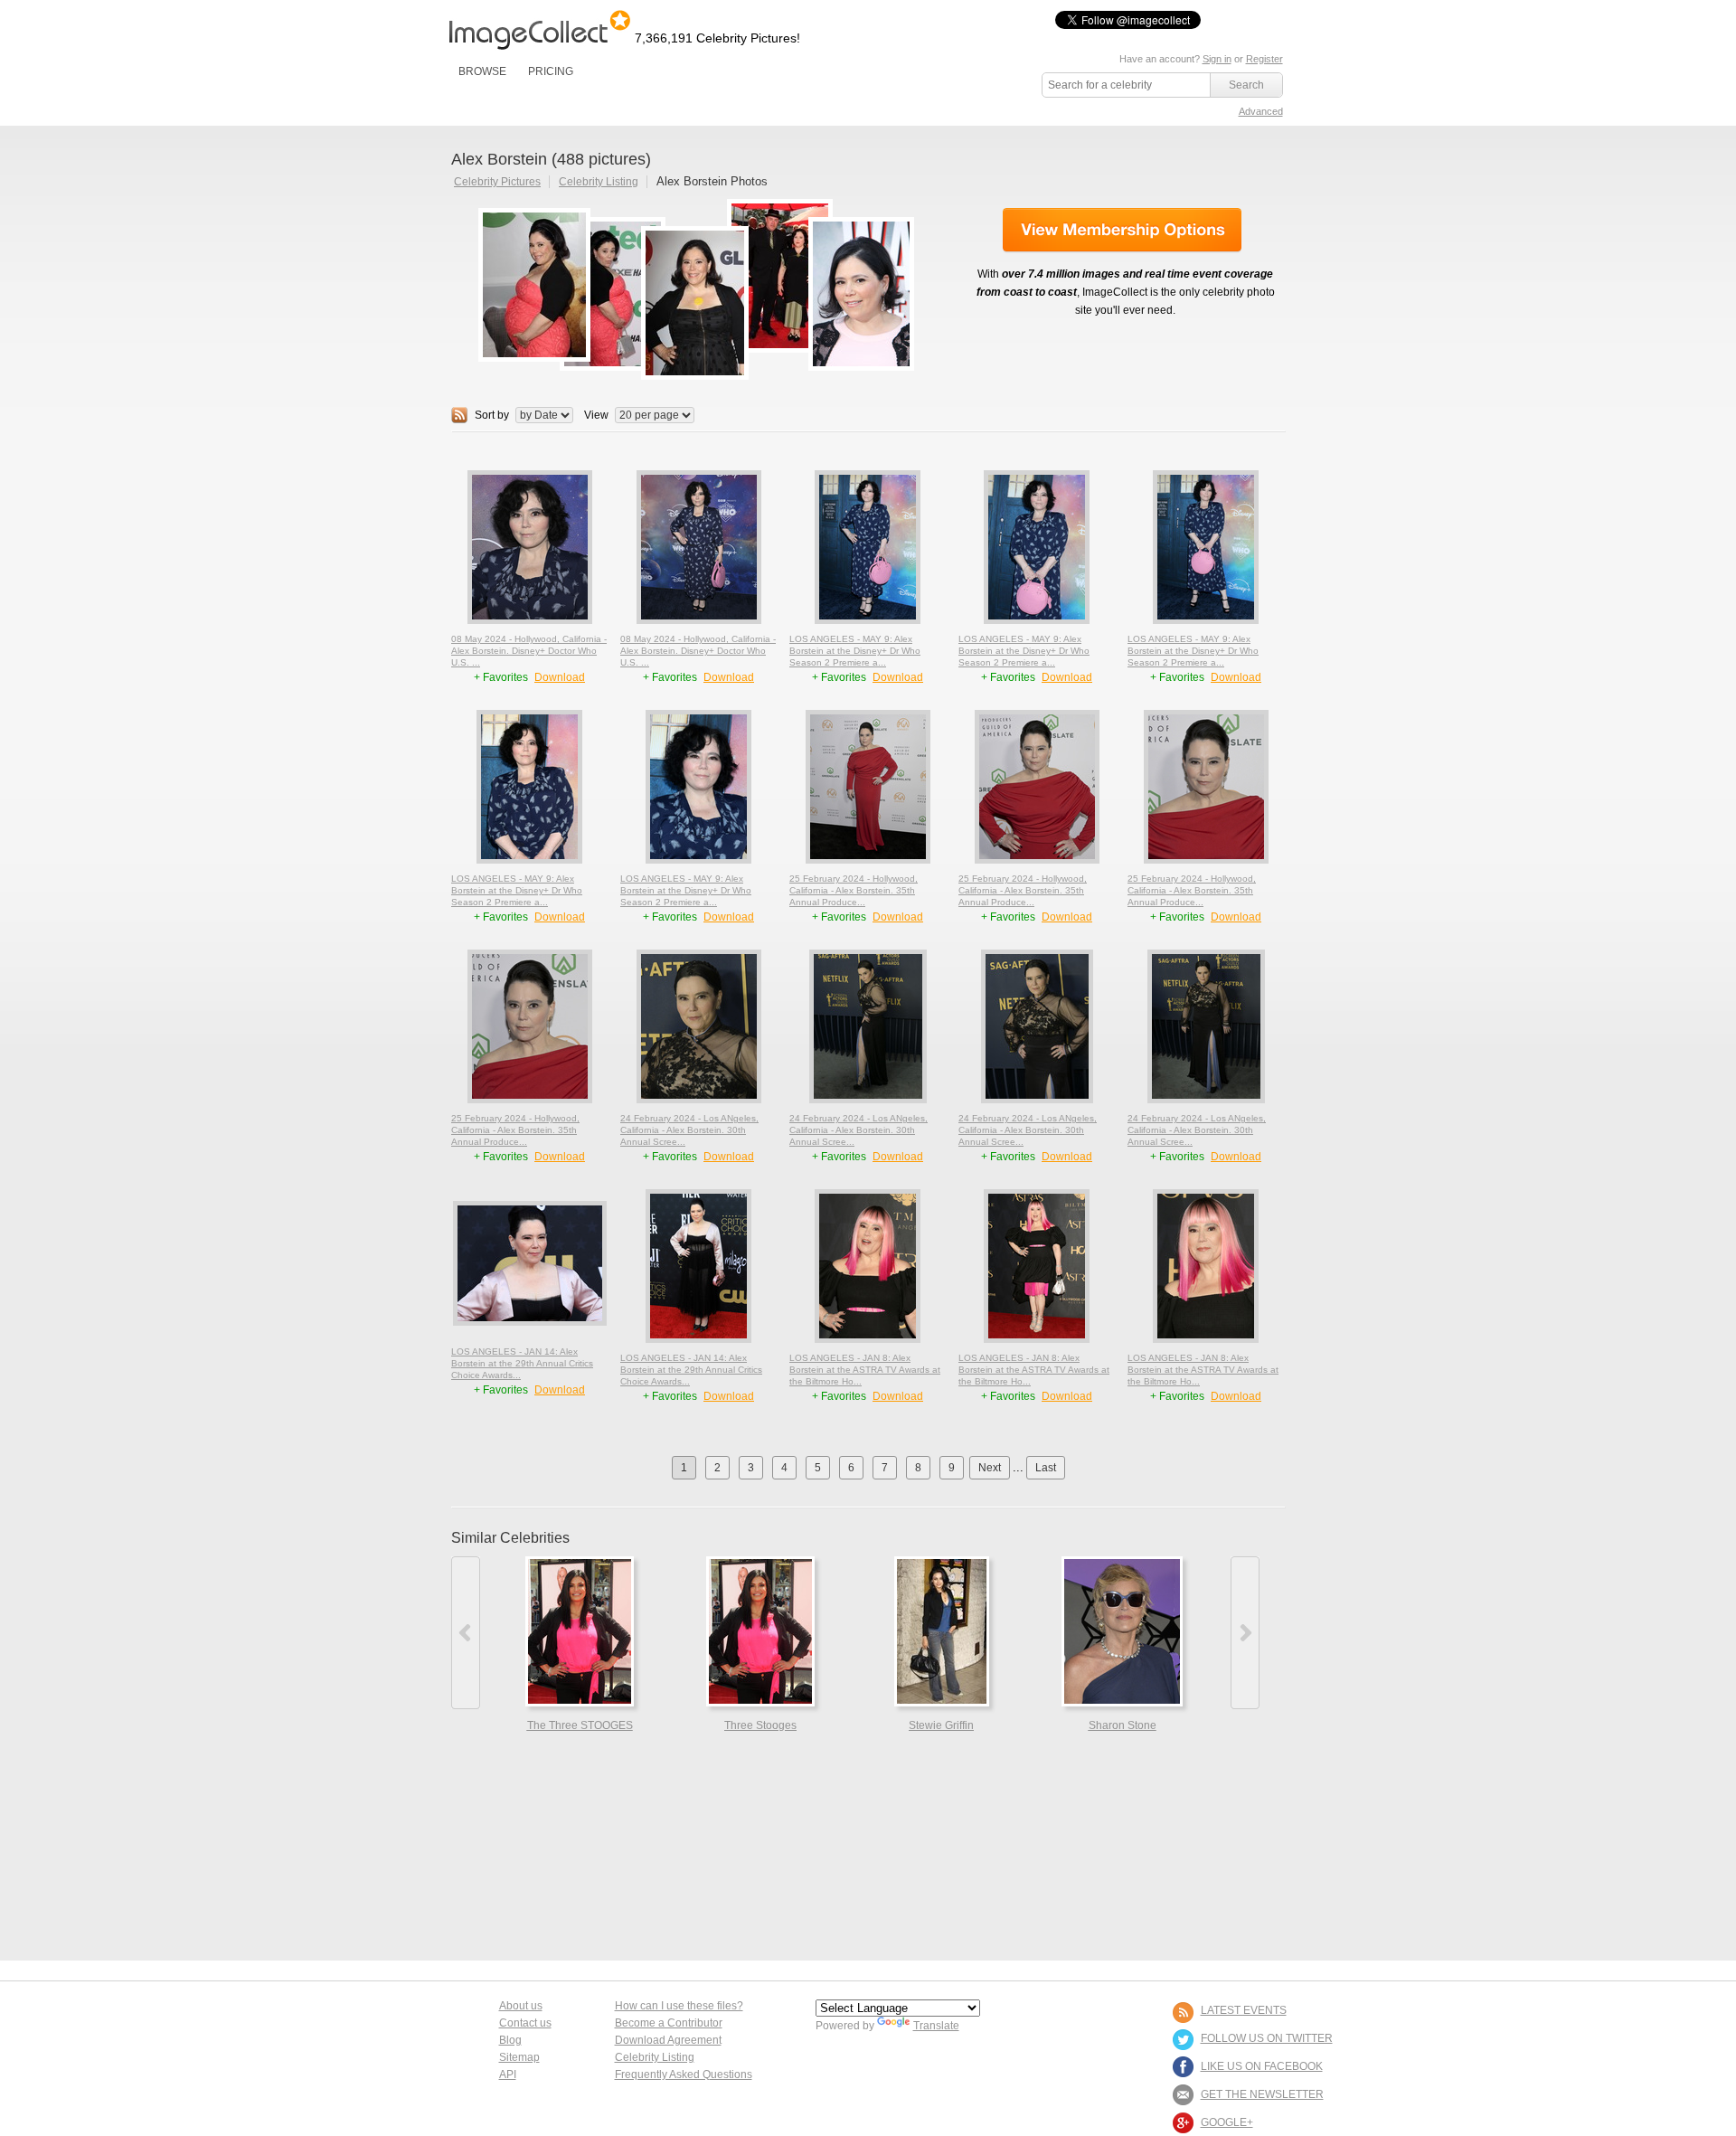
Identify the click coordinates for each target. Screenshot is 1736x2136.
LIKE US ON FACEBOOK (1262, 2066)
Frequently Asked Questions (684, 2075)
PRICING (551, 71)
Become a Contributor (669, 2023)
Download (560, 677)
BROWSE (482, 71)
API (508, 2075)
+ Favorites (502, 677)
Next (990, 1468)
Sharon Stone (1123, 1725)
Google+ (1227, 2122)
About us (521, 2006)
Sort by (492, 415)
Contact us (525, 2023)
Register (1264, 59)
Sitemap (519, 2057)
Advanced (1261, 111)
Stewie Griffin (941, 1725)
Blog (510, 2040)
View (596, 415)
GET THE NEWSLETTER (1262, 2094)
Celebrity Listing (599, 182)
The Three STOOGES (580, 1725)
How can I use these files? (679, 2006)
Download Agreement (668, 2040)
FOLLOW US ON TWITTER (1267, 2038)
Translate (936, 2026)
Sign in (1217, 59)
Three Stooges (760, 1725)
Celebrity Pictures (497, 182)
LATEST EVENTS (1244, 2010)
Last (1046, 1468)
